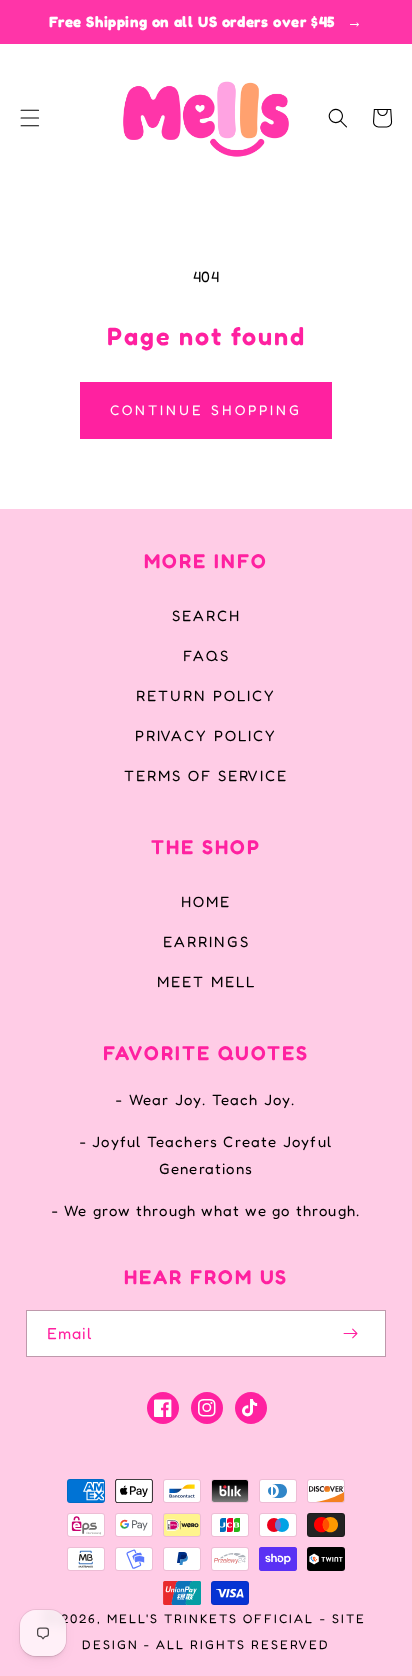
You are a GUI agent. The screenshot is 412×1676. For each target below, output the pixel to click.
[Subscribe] (350, 1333)
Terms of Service (206, 775)
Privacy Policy (206, 735)
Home (206, 901)
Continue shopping (206, 409)
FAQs (206, 655)
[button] (30, 118)
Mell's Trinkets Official (210, 1618)
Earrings (206, 941)
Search (206, 615)
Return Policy (206, 695)
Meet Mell (206, 981)
